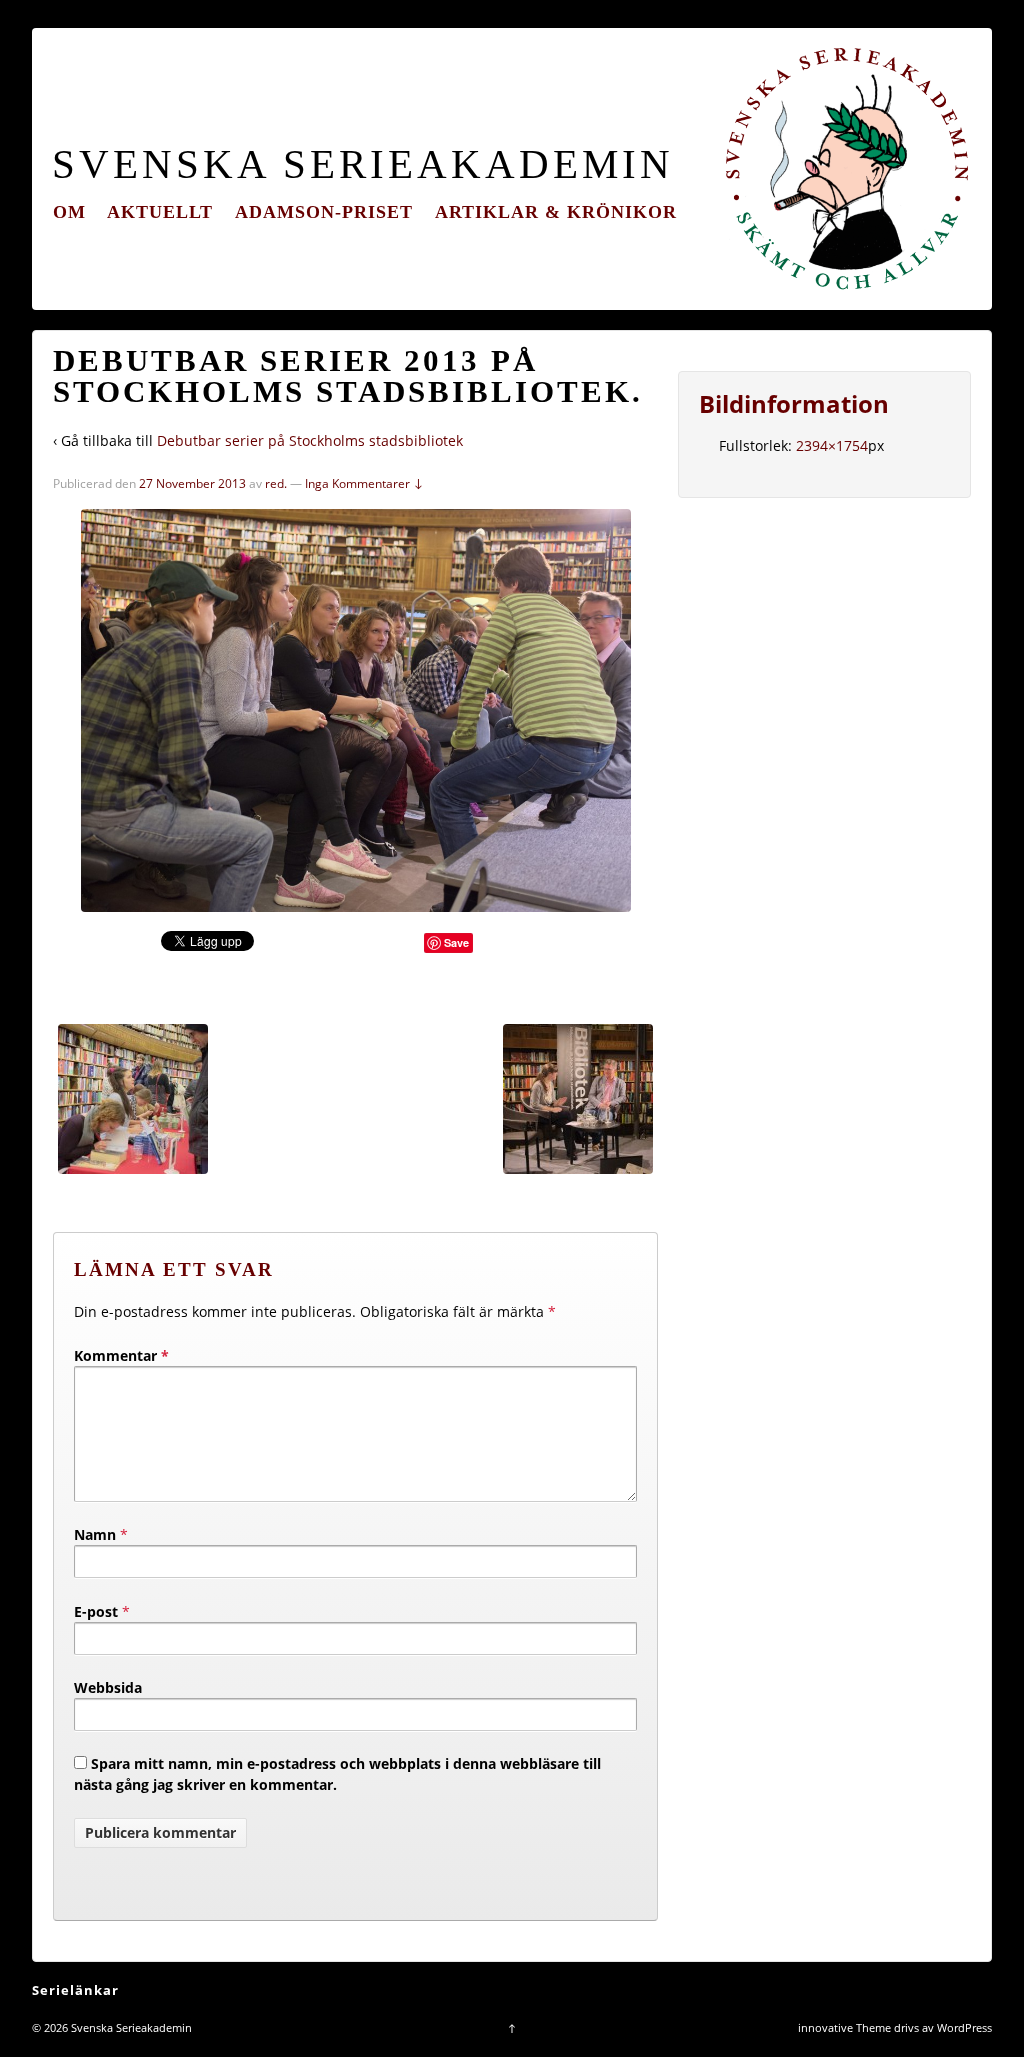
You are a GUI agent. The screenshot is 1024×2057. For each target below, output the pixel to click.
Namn (95, 1534)
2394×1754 (832, 445)
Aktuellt (160, 212)
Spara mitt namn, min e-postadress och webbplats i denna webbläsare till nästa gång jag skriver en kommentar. (337, 1774)
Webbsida (108, 1687)
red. (276, 483)
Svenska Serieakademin (363, 164)
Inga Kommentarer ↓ (364, 483)
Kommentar (121, 1355)
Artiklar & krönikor (556, 212)
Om (69, 212)
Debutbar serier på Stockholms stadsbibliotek (310, 440)
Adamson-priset (324, 212)
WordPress (964, 2027)
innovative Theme (844, 2027)
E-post (96, 1611)
